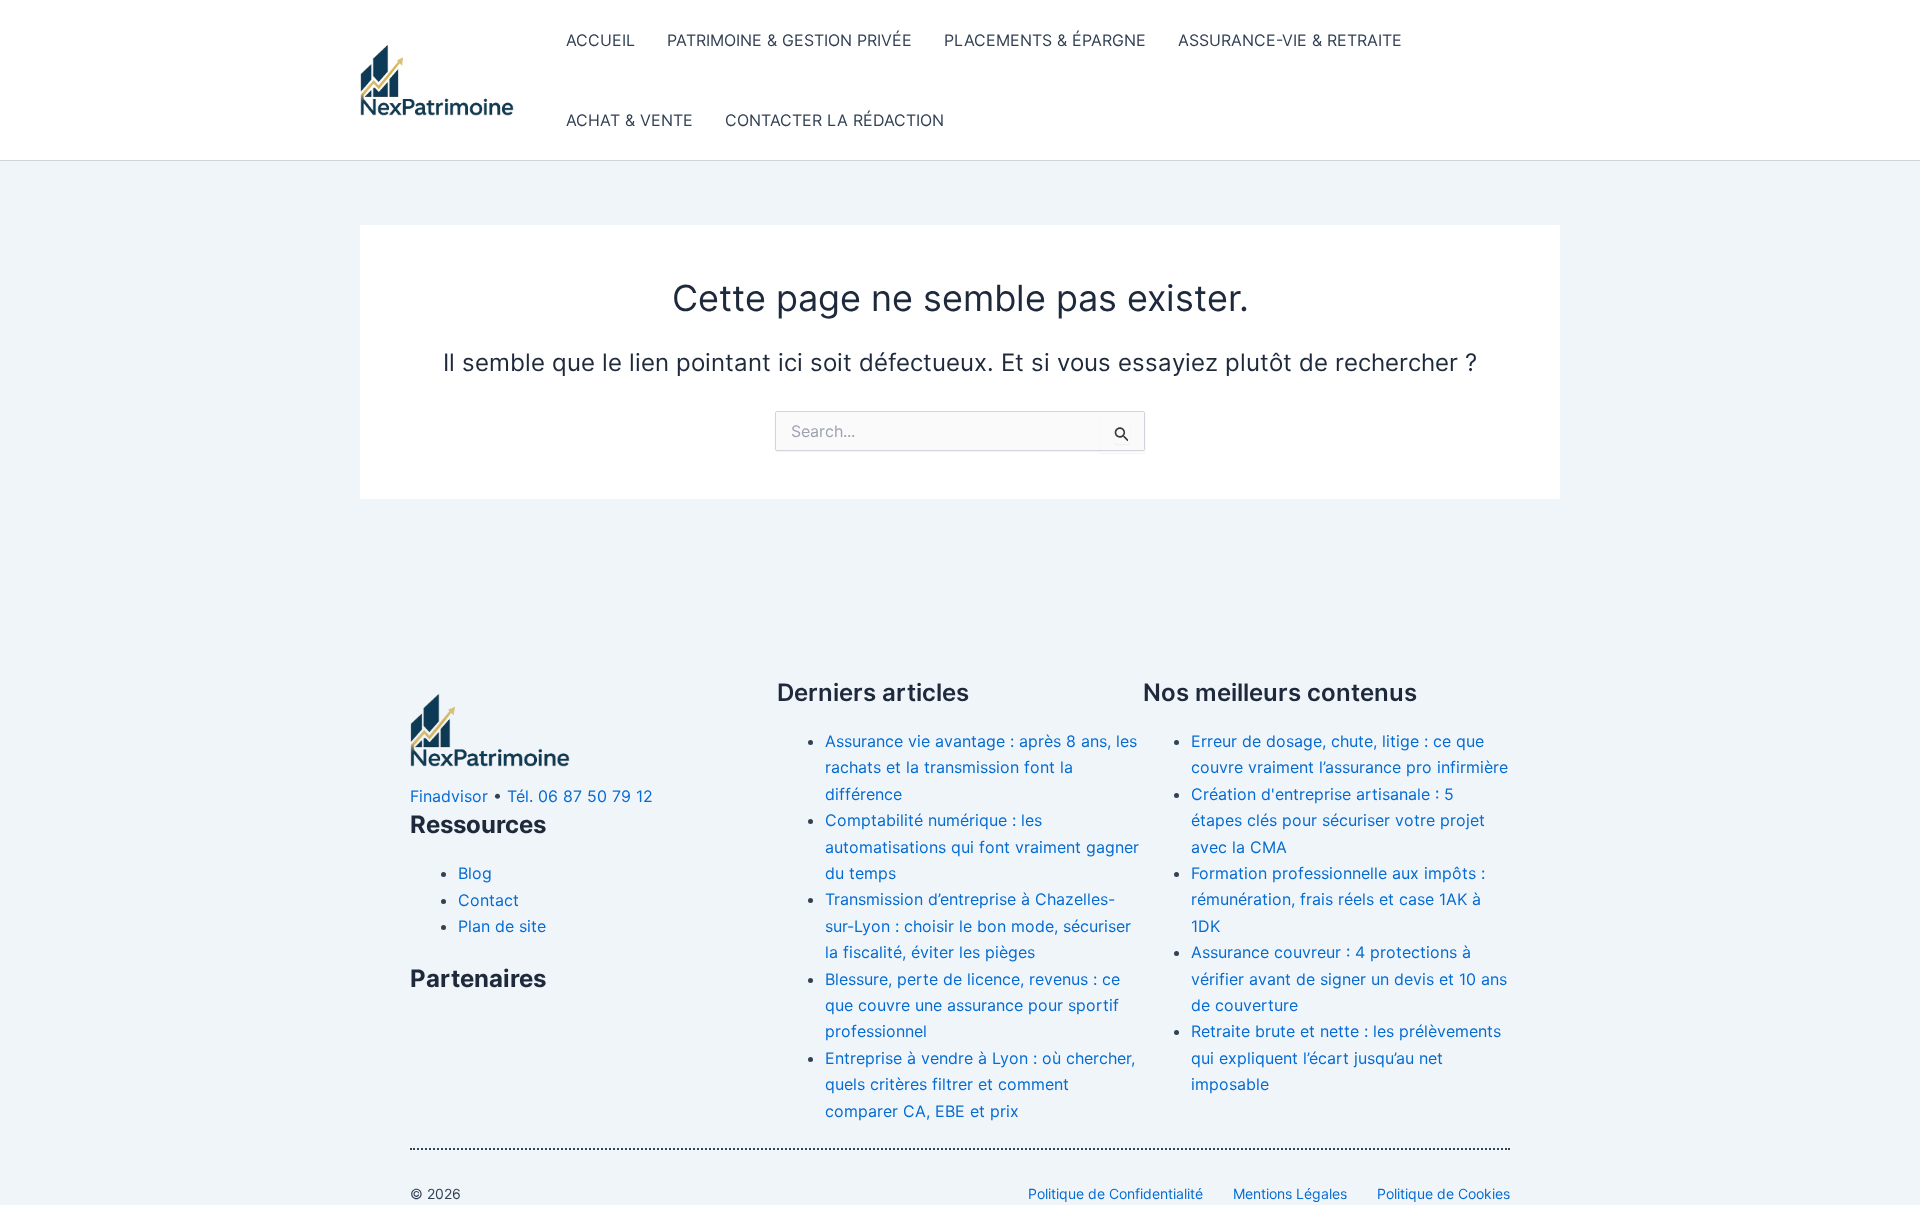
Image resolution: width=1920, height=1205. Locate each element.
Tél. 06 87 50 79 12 (580, 796)
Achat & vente (629, 120)
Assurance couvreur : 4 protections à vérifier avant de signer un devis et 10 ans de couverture (1349, 978)
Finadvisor (449, 796)
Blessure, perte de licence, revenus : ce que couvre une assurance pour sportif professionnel (972, 1005)
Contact (488, 900)
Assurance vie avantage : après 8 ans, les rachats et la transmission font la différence (981, 767)
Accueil (600, 40)
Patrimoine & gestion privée (789, 40)
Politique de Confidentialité (1115, 1193)
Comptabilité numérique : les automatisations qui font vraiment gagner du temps (982, 846)
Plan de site (502, 926)
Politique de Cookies (1443, 1193)
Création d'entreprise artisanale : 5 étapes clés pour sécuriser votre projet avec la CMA (1338, 820)
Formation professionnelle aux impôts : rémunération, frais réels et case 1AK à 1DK (1338, 899)
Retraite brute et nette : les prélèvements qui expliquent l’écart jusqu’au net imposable (1346, 1057)
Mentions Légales (1290, 1193)
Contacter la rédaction (834, 120)
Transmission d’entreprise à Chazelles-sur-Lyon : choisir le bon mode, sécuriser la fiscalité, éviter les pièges (978, 925)
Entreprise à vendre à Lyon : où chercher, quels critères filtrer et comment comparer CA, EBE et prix (980, 1084)
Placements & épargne (1045, 40)
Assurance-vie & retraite (1290, 40)
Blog (475, 873)
